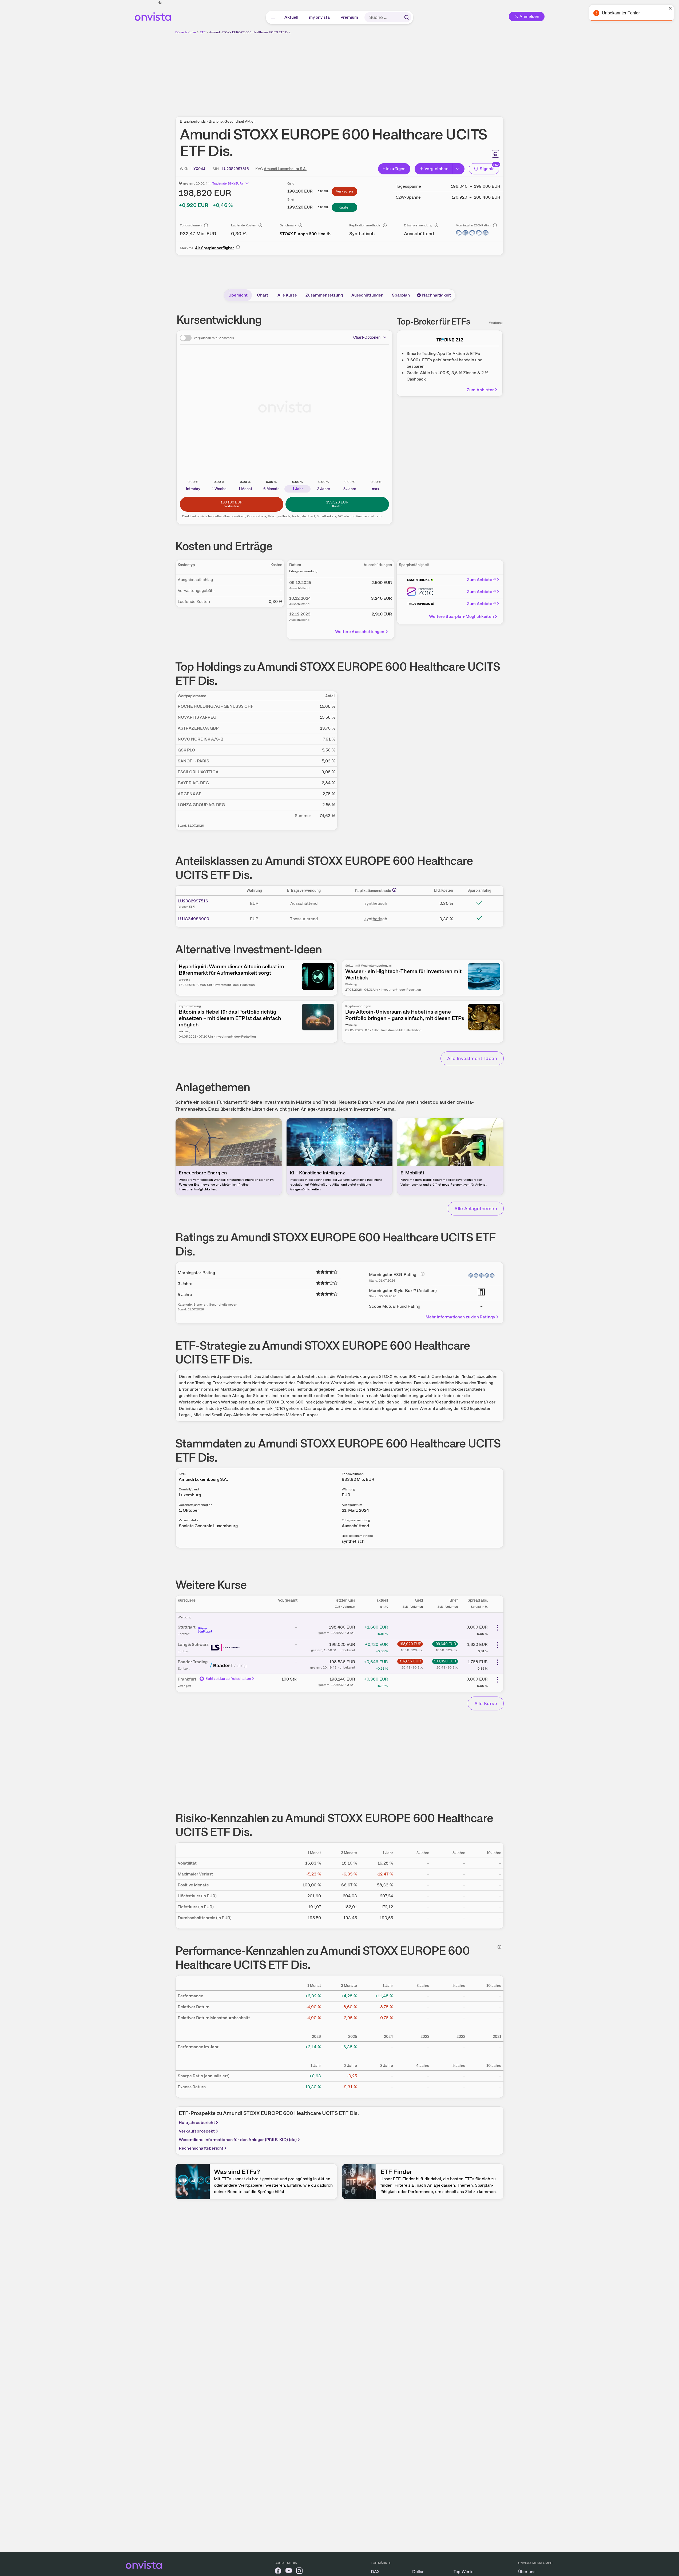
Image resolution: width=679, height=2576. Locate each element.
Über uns (527, 2572)
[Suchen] (407, 17)
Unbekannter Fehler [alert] (621, 13)
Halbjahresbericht (197, 2123)
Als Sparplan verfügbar (214, 248)
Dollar (418, 2572)
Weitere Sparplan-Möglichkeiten (461, 616)
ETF (203, 32)
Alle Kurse (287, 295)
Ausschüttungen (367, 295)
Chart (263, 295)
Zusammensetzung (324, 295)
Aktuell (292, 17)
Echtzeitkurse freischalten (228, 1679)
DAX (375, 2572)
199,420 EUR (445, 1661)
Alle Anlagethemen (476, 1208)
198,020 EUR (410, 1644)
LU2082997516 (193, 901)
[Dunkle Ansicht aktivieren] (160, 3)
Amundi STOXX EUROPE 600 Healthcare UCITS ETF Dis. (250, 32)
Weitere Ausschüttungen (360, 632)
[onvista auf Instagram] (299, 2572)
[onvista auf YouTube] (289, 2572)
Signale (487, 169)
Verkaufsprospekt (197, 2131)
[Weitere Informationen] (394, 890)
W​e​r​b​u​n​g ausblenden (386, 72)
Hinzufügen (394, 169)
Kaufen (345, 207)
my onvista (320, 17)
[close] (671, 8)
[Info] (206, 225)
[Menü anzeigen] (273, 17)
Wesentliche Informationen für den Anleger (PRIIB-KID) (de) (238, 2140)
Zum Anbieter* (481, 580)
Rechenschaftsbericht (201, 2148)
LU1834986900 (193, 919)
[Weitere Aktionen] (498, 1628)
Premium (350, 17)
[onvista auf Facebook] (278, 2572)
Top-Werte (464, 2572)
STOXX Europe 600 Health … (307, 234)
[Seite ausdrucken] (495, 154)
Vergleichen (436, 169)
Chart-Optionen (367, 337)
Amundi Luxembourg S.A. (285, 169)
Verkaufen (344, 191)
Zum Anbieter (480, 390)
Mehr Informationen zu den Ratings (460, 1317)
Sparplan (401, 295)
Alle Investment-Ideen (472, 1058)
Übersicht (238, 295)
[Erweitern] (458, 169)
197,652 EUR (410, 1661)
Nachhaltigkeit (436, 295)
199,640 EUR (445, 1644)
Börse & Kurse (186, 32)
